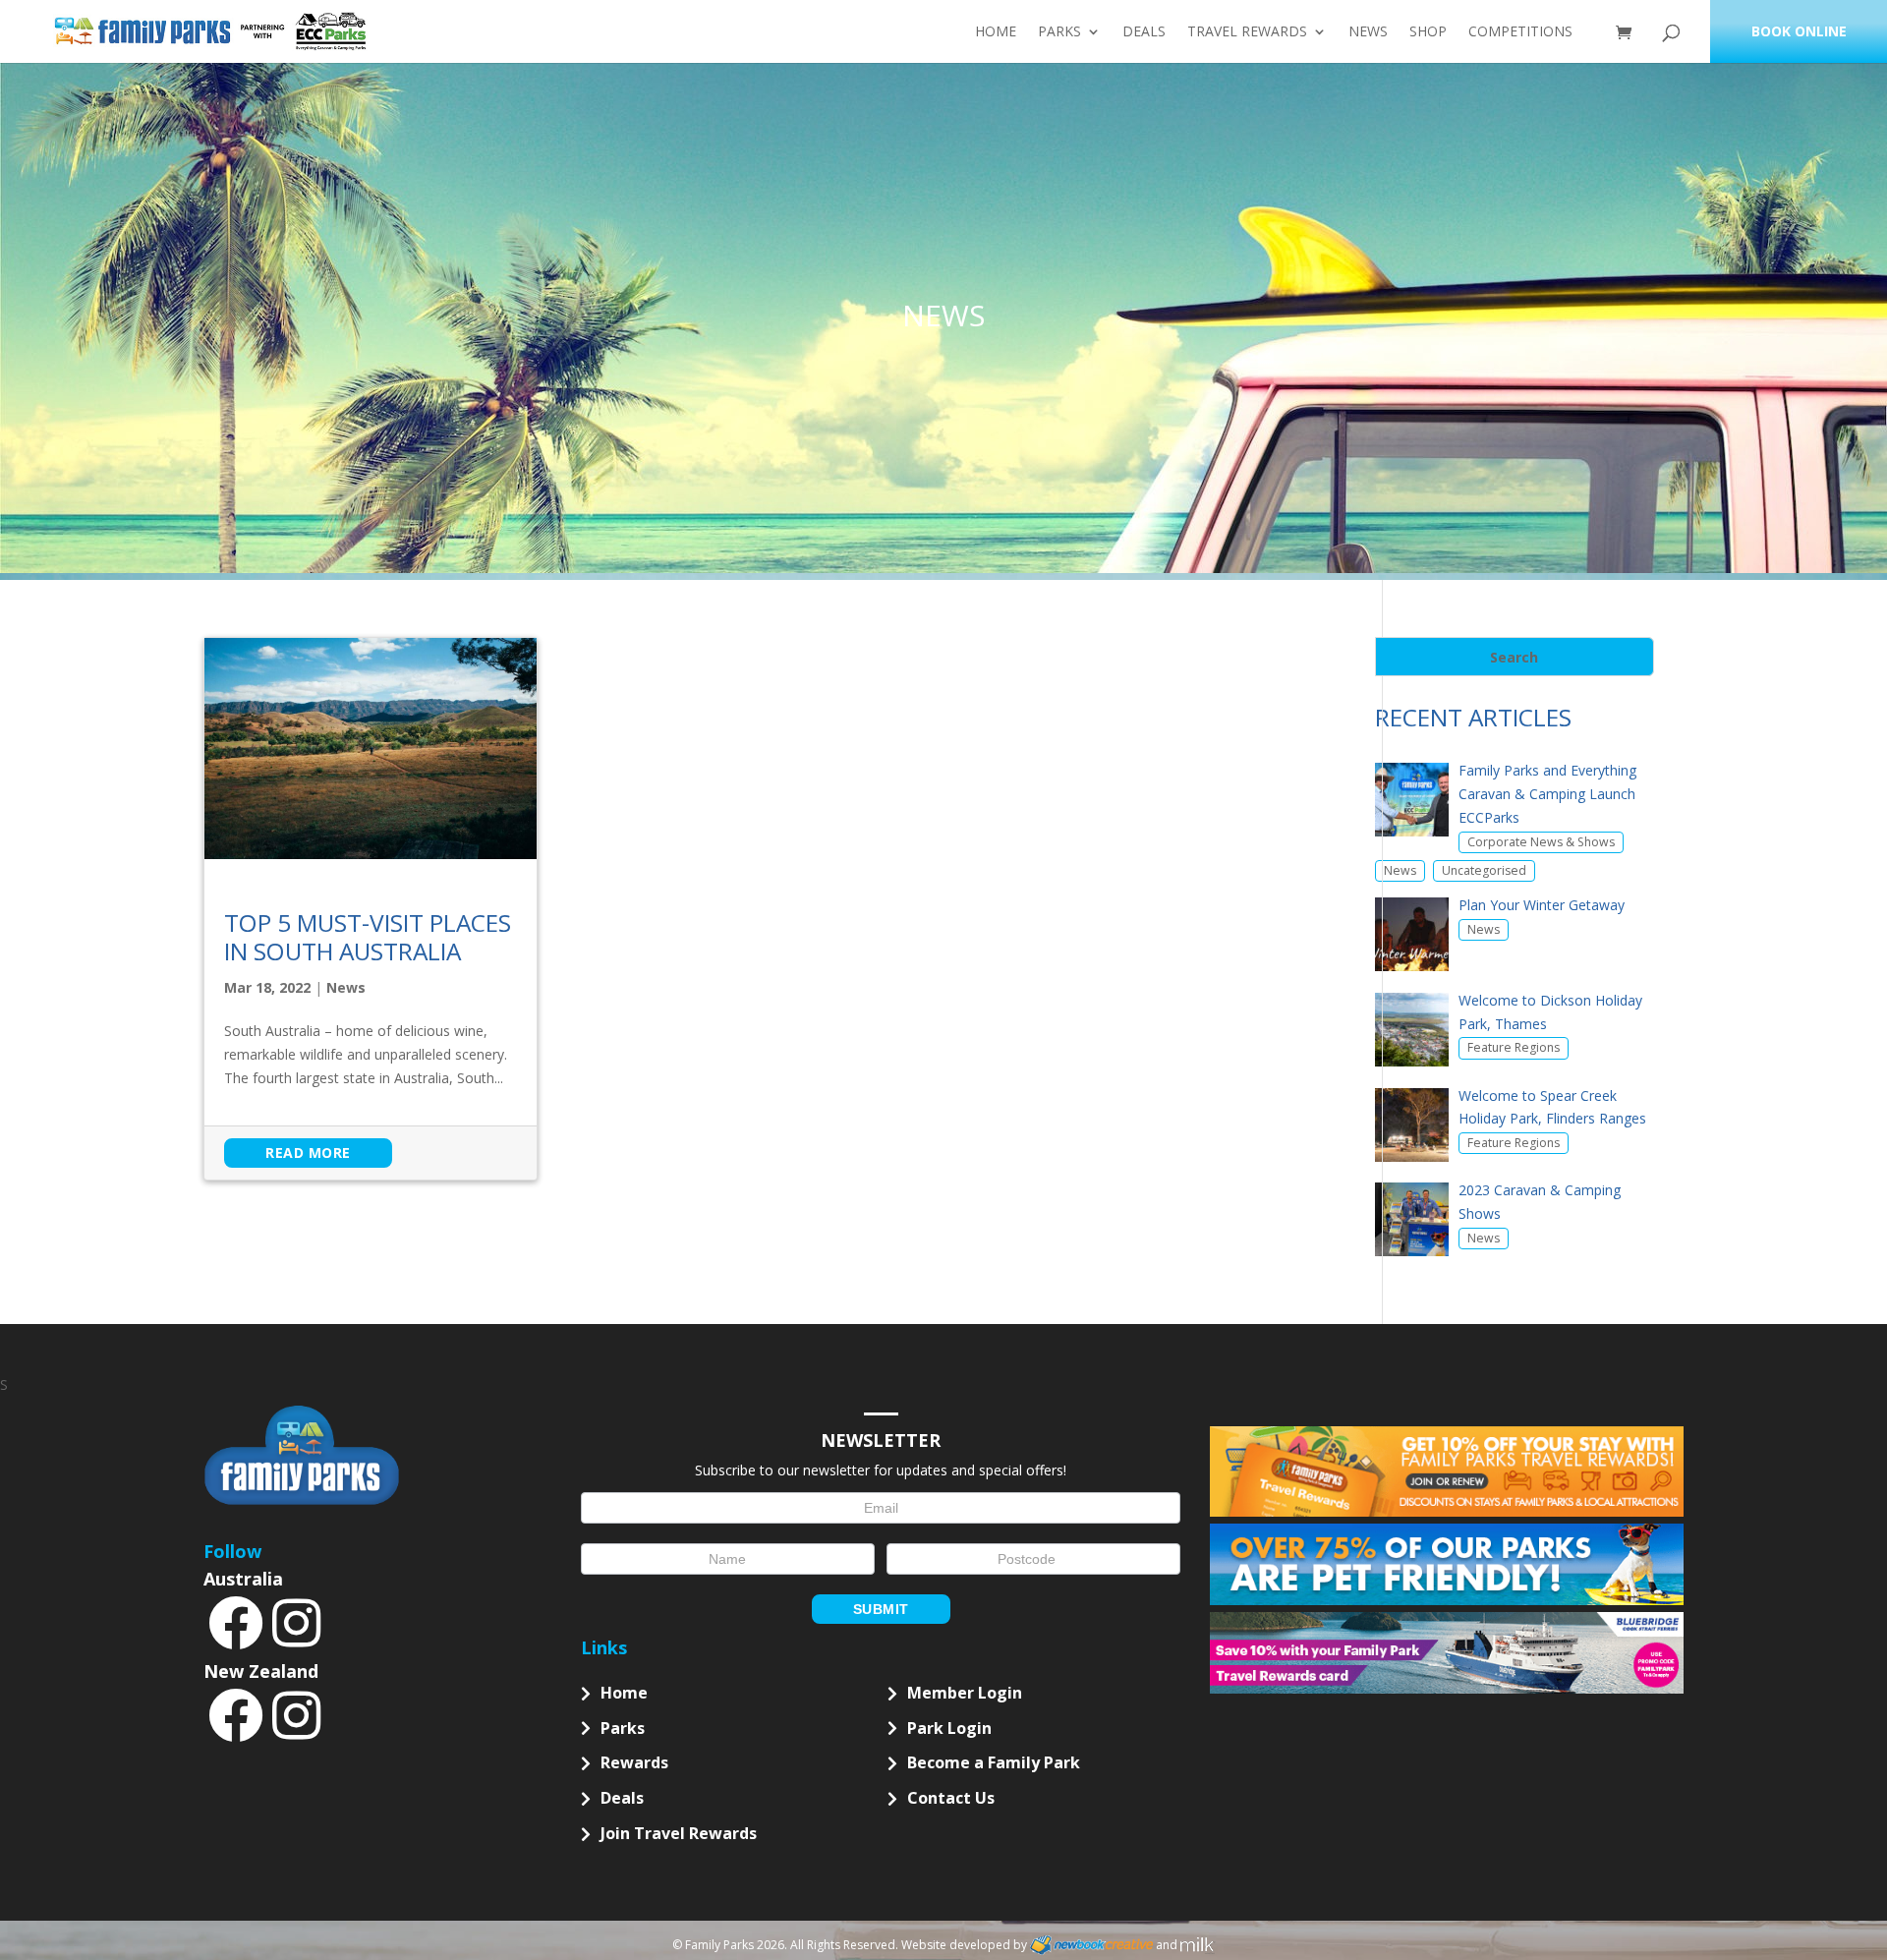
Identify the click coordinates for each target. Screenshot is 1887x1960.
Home (996, 32)
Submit (881, 1609)
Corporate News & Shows (1541, 842)
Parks (1059, 32)
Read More (308, 1153)
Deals (1144, 32)
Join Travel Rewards (679, 1833)
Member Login (965, 1693)
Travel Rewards (1247, 32)
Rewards (634, 1762)
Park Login (949, 1728)
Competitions (1520, 32)
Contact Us (951, 1798)
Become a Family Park (994, 1762)
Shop (1428, 32)
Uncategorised (1484, 870)
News (1368, 32)
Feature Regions (1514, 1047)
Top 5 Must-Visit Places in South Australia (368, 937)
